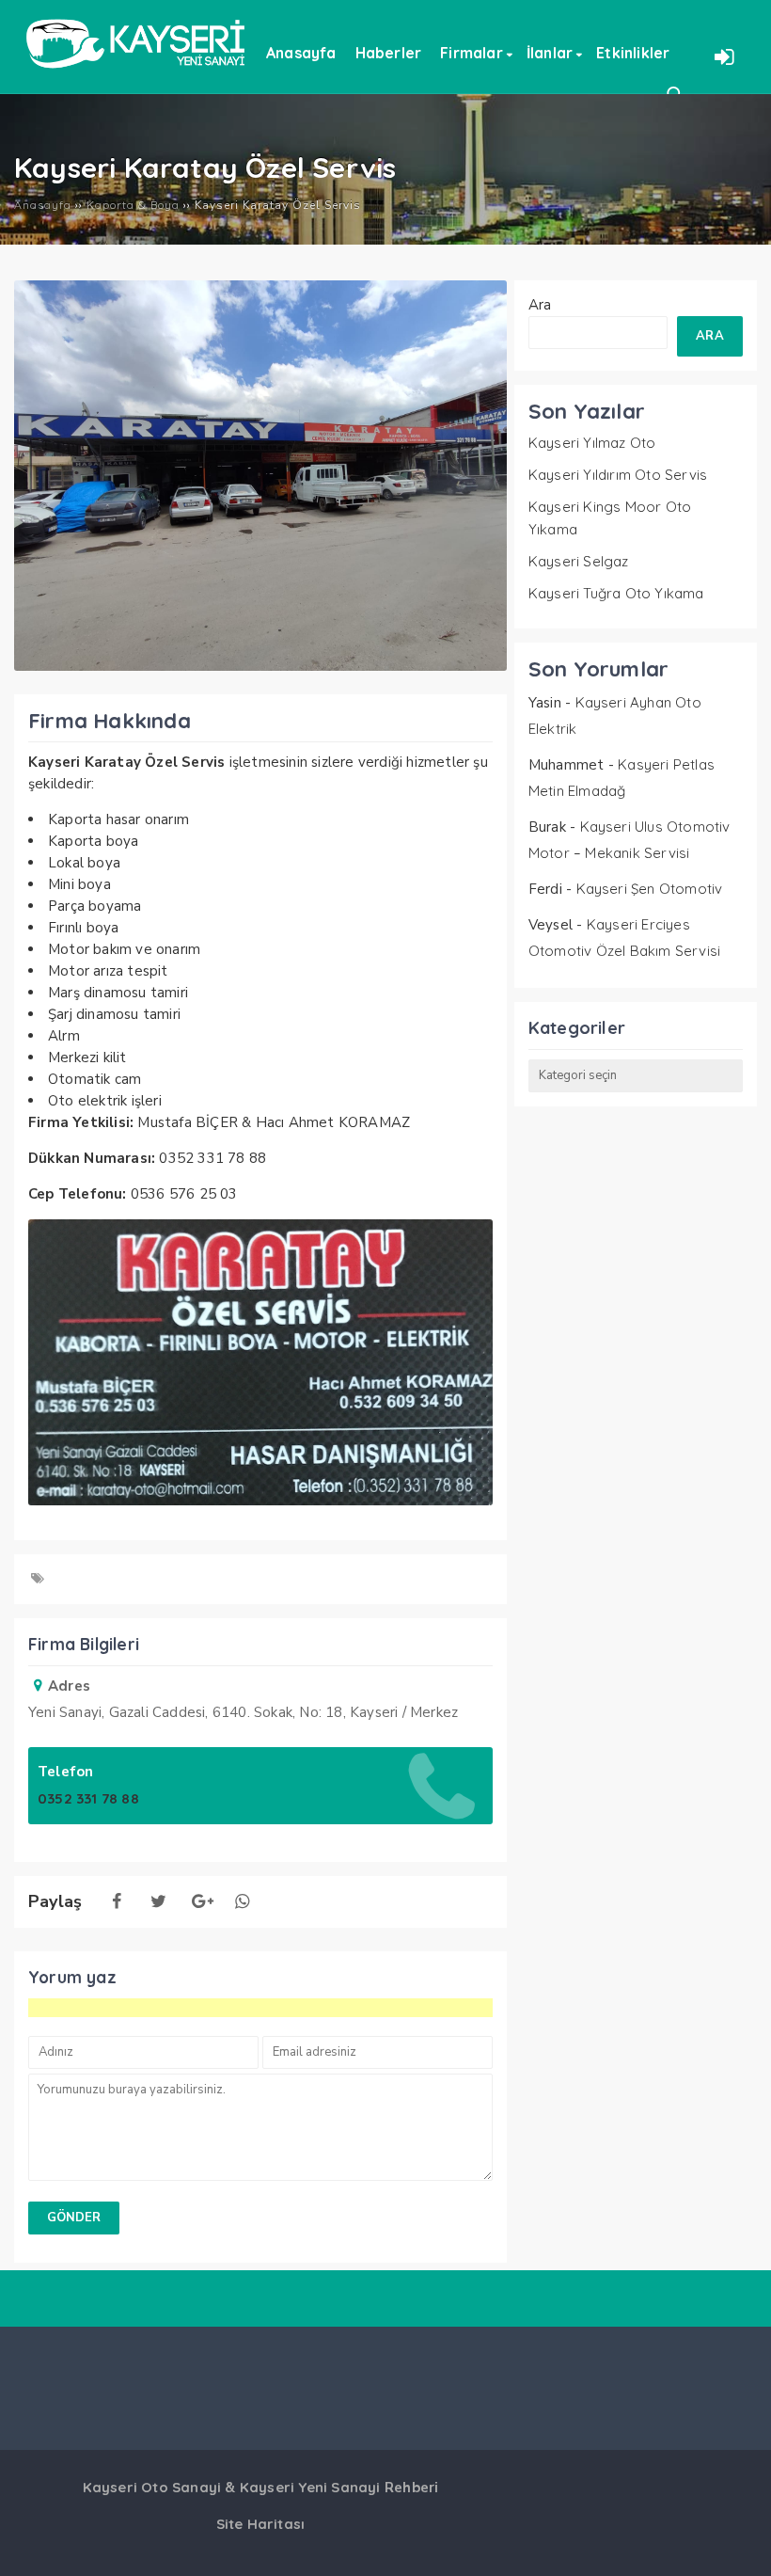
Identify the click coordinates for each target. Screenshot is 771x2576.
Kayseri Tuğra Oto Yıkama (616, 593)
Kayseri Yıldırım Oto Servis (618, 475)
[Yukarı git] (738, 2543)
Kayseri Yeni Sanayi (310, 2487)
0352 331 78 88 (88, 1798)
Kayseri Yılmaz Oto (592, 443)
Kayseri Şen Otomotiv (650, 889)
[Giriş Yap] (724, 56)
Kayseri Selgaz (579, 561)
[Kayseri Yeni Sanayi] (135, 75)
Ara (540, 305)
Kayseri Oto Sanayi (152, 2487)
